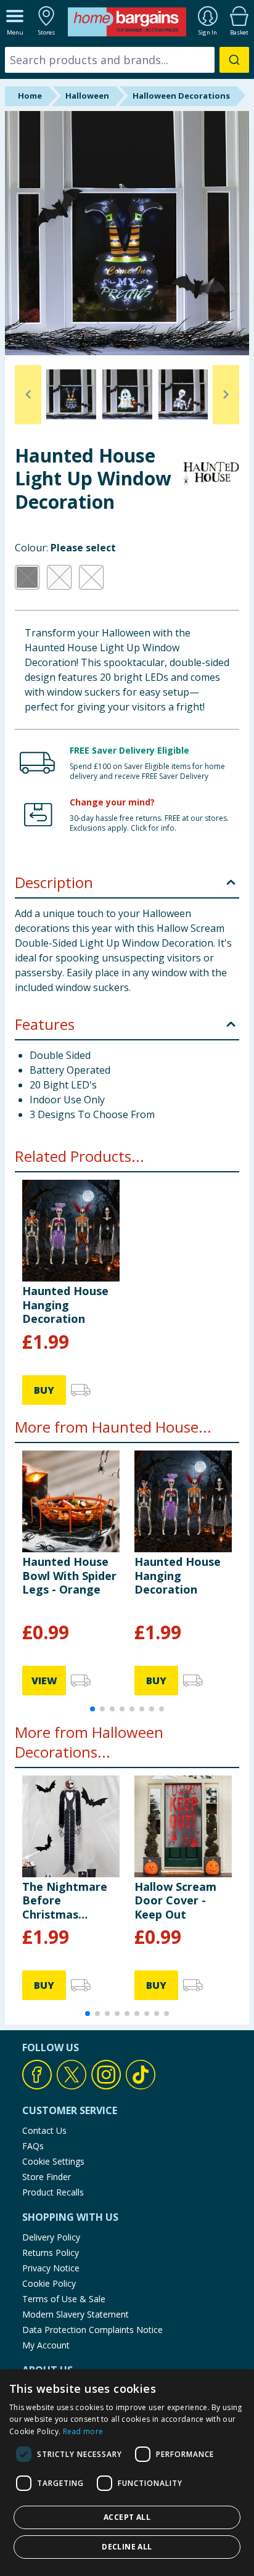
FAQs (33, 2146)
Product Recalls (53, 2192)
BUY (44, 1390)
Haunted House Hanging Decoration (65, 1305)
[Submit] (234, 60)
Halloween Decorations (181, 96)
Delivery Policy (51, 2237)
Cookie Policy (49, 2283)
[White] (91, 577)
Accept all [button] (127, 2517)
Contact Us (44, 2130)
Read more (83, 2431)
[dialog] (127, 2473)
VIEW (44, 1681)
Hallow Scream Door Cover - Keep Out (175, 1900)
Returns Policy (51, 2253)
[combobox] (127, 60)
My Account (46, 2345)
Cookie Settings (53, 2161)
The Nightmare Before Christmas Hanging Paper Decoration (65, 1900)
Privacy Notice (51, 2268)
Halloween (87, 96)
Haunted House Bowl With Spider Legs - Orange (69, 1575)
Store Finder (47, 2177)
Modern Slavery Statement (76, 2314)
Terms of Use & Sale (64, 2299)
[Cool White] (59, 577)
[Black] (27, 577)
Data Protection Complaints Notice (92, 2330)
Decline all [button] (127, 2547)
